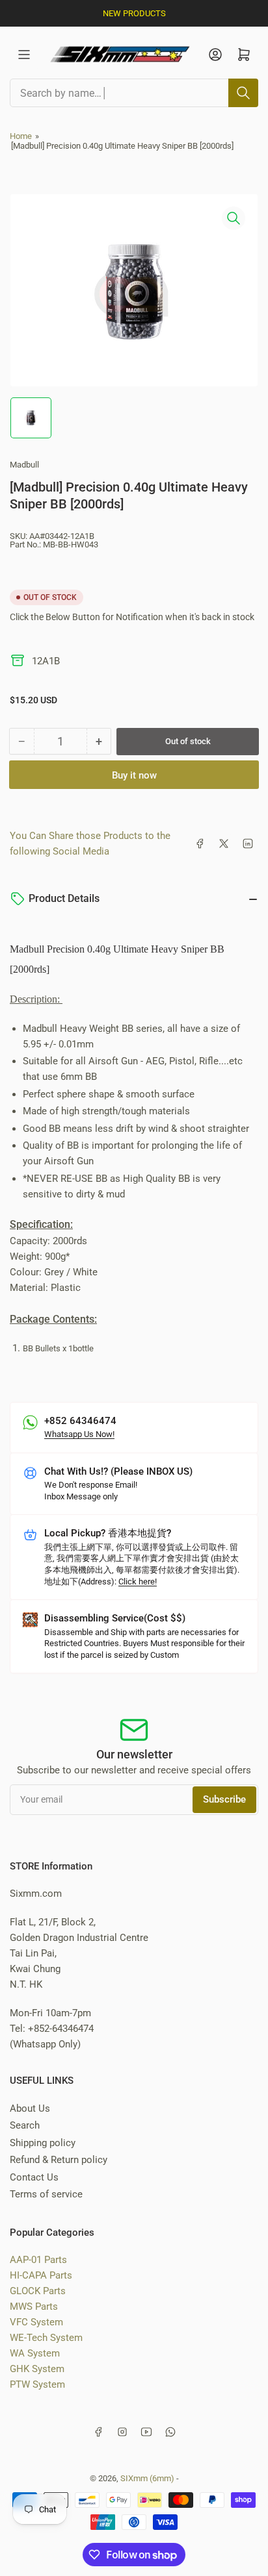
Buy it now (134, 775)
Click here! (138, 1582)
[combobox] (134, 93)
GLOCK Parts (38, 2291)
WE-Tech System (46, 2338)
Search (25, 2125)
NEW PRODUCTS (134, 13)
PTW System (37, 2384)
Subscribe (224, 1799)
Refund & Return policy (59, 2160)
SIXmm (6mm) (147, 2478)
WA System (35, 2353)
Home (21, 136)
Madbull (24, 465)
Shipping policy (43, 2143)
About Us (30, 2108)
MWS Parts (34, 2307)
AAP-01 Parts (38, 2260)
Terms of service (46, 2194)
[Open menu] (24, 55)
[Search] (243, 93)
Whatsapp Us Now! (79, 1434)
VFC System (36, 2322)
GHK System (37, 2369)
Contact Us (34, 2177)
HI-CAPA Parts (41, 2275)
